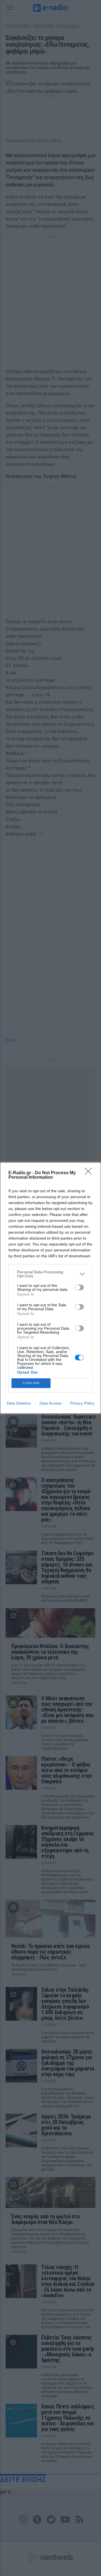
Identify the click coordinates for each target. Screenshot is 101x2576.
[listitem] (50, 1274)
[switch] (79, 1287)
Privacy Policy (82, 1403)
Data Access (50, 1403)
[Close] (90, 1173)
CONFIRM (31, 1383)
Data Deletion (19, 1403)
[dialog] (50, 1288)
